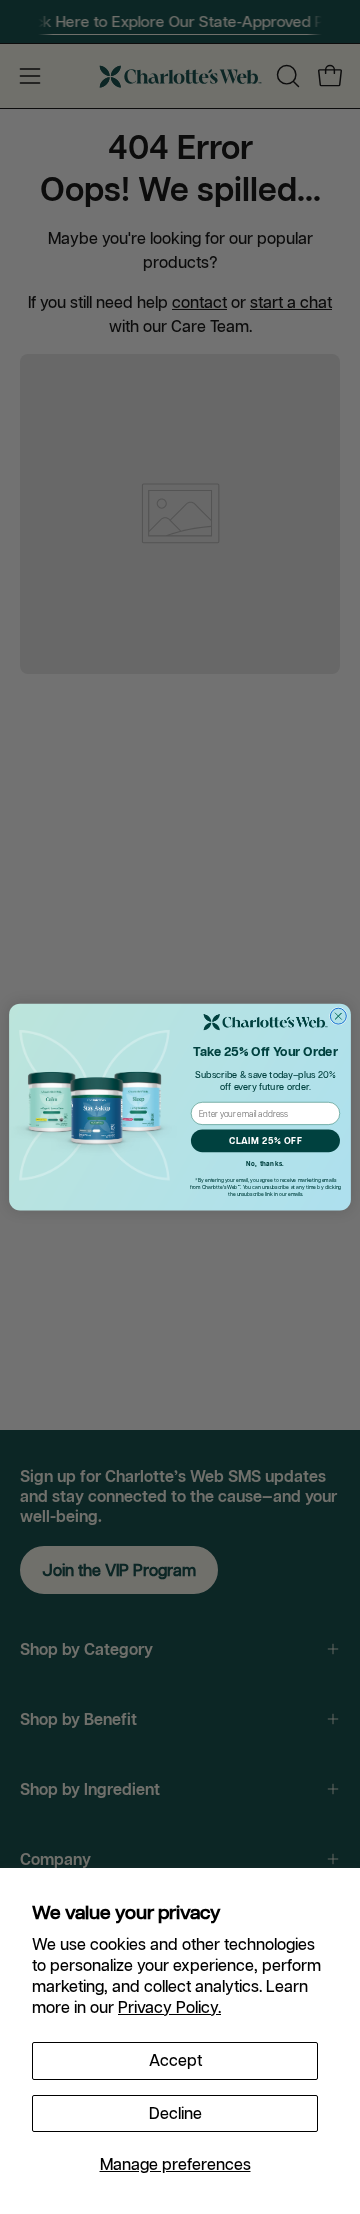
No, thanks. (265, 1164)
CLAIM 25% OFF (265, 1141)
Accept (175, 2060)
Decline (175, 2113)
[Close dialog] (338, 1016)
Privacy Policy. (169, 2007)
